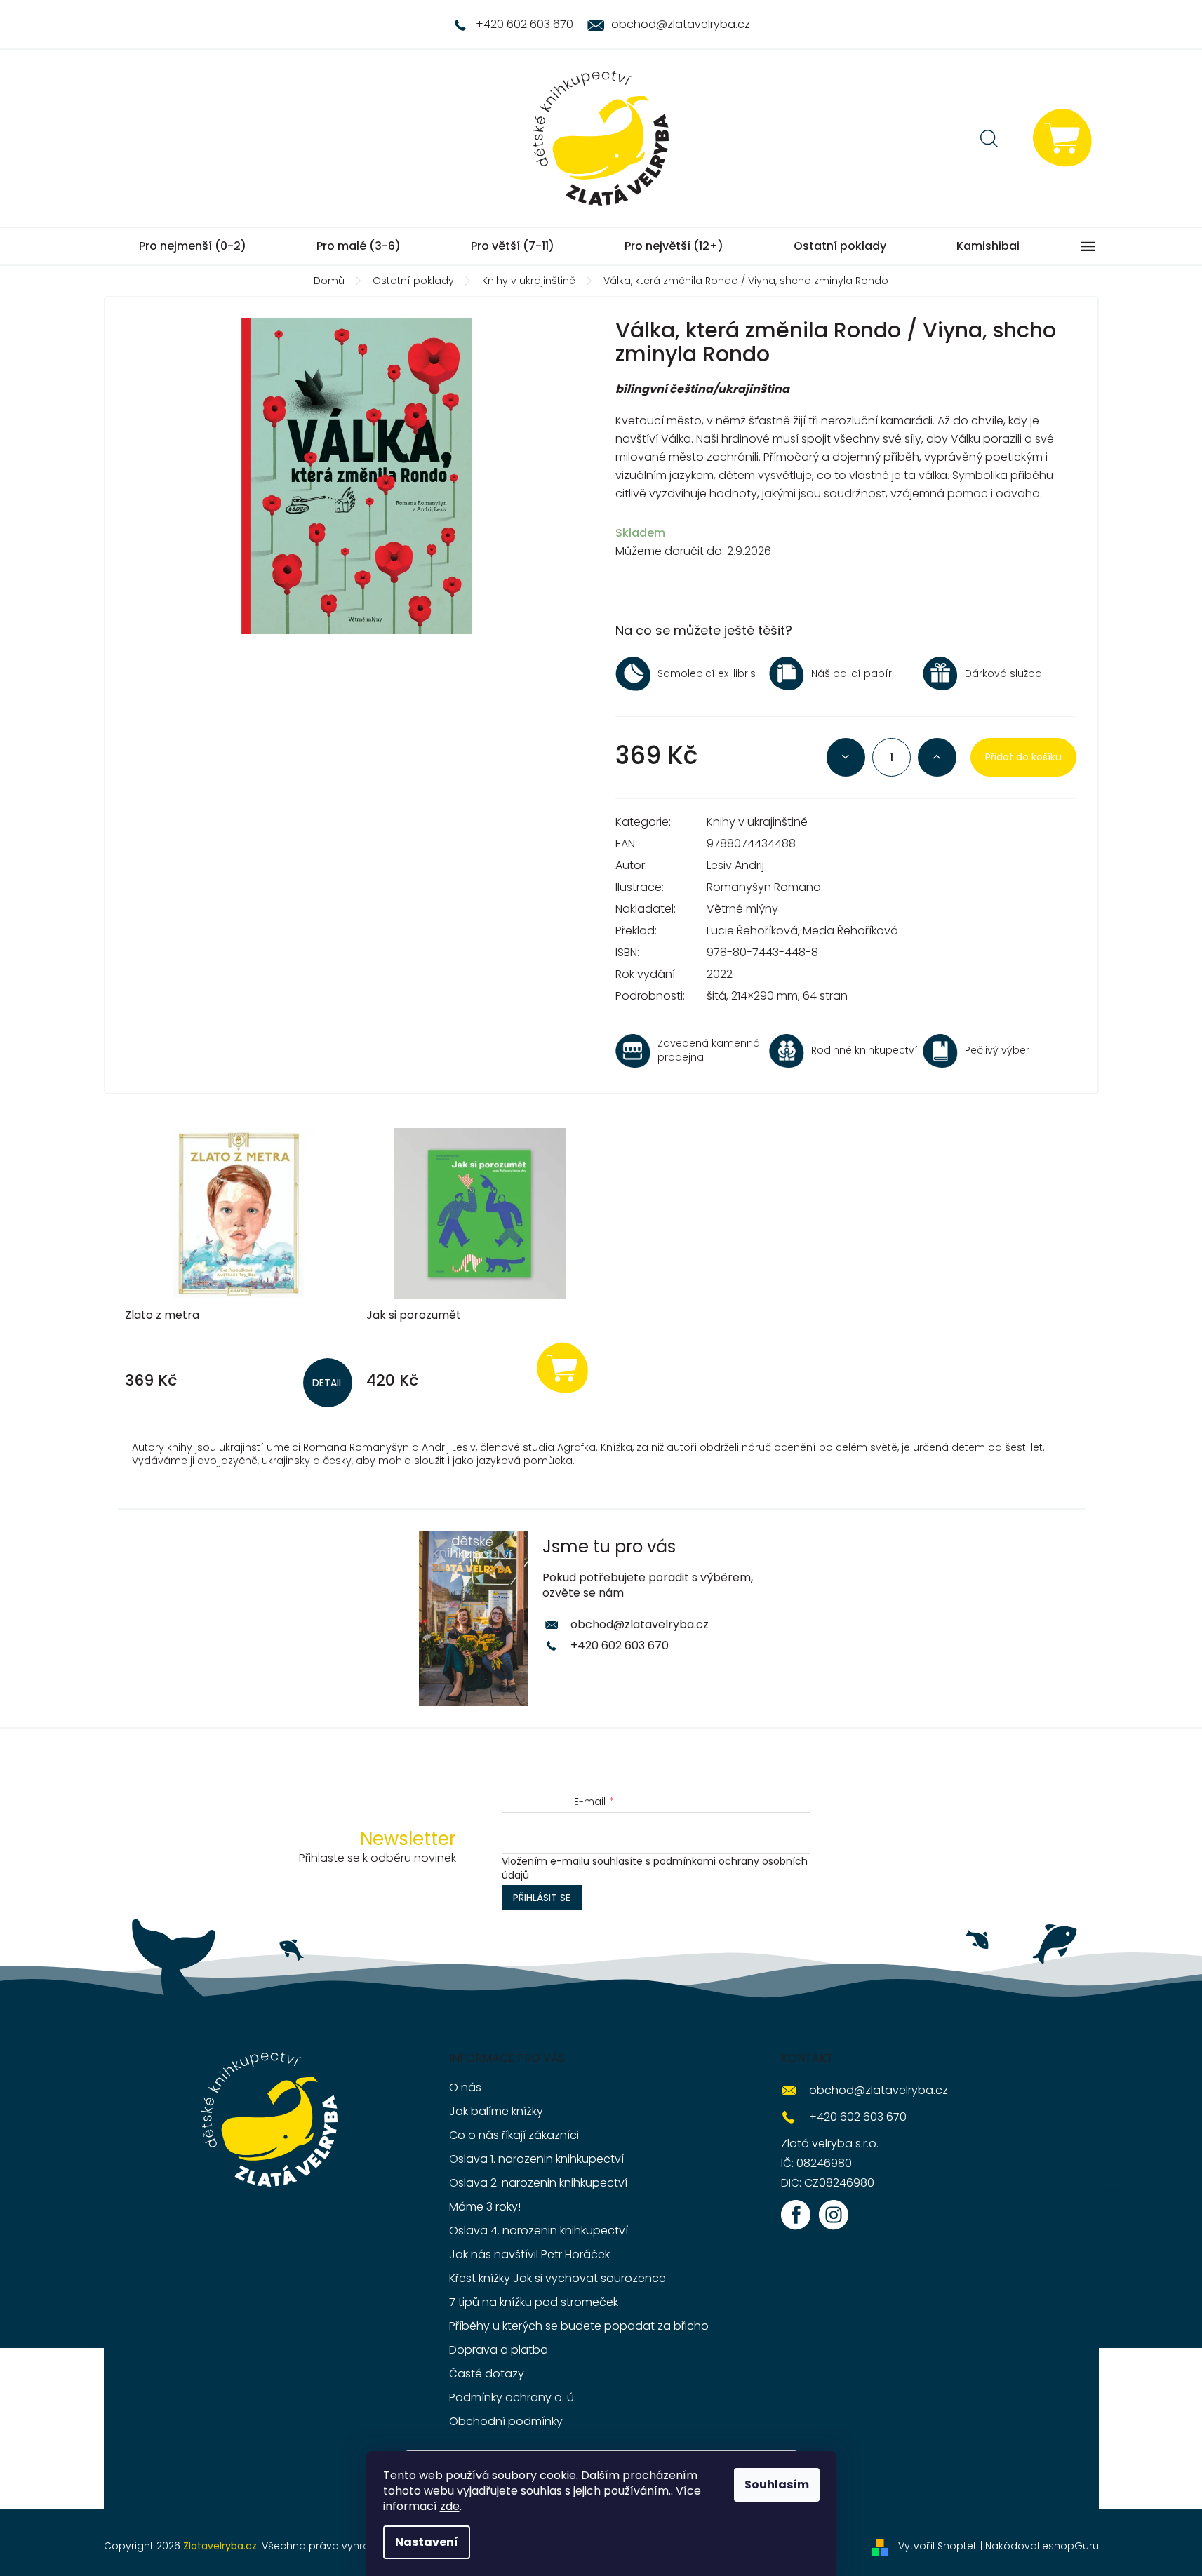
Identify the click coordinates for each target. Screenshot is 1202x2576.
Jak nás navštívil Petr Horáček (529, 2254)
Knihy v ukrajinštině (757, 822)
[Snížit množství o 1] (846, 757)
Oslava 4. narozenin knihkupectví (539, 2230)
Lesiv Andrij (735, 865)
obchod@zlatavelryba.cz (640, 1624)
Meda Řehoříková (850, 931)
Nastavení (427, 2542)
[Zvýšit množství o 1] (937, 757)
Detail (328, 1383)
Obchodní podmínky (506, 2421)
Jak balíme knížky (496, 2111)
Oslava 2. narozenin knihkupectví (538, 2183)
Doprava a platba (499, 2350)
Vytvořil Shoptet (937, 2546)
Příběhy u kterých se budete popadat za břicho (579, 2326)
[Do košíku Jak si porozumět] (563, 1367)
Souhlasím (777, 2484)
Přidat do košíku (1023, 757)
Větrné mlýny (742, 909)
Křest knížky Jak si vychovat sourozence (557, 2278)
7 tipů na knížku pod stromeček (534, 2302)
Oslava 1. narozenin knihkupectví (536, 2159)
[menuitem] (193, 246)
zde (450, 2506)
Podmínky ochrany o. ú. (513, 2397)
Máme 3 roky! (485, 2207)
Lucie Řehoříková (752, 931)
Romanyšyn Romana (764, 887)
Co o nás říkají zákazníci (514, 2135)
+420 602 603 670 (620, 1645)
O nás (465, 2087)
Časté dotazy (487, 2374)
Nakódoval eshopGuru (1042, 2546)
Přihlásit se (542, 1898)
